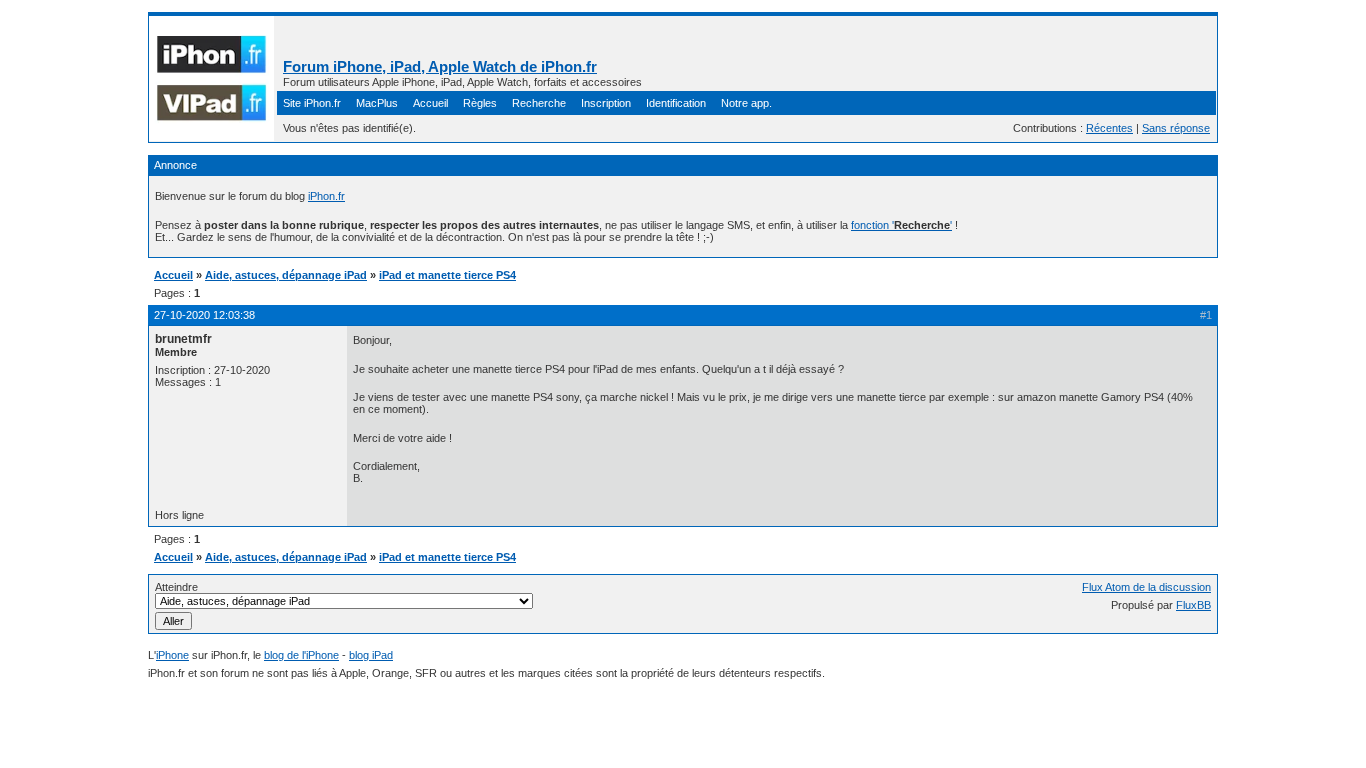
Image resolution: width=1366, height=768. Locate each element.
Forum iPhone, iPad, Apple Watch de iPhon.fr (440, 66)
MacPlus (377, 103)
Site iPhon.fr (312, 103)
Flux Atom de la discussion (1146, 587)
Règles (480, 103)
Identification (676, 103)
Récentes (1109, 128)
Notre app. (746, 103)
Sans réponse (1176, 128)
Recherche (539, 103)
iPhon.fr (326, 196)
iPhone (172, 655)
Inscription (606, 103)
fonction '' (901, 225)
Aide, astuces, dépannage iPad (286, 275)
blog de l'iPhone (301, 655)
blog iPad (371, 655)
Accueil (430, 103)
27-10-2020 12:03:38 (204, 315)
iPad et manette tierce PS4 (447, 275)
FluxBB (1193, 605)
